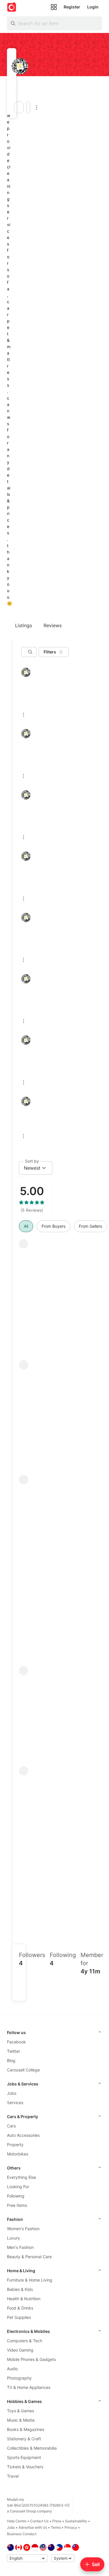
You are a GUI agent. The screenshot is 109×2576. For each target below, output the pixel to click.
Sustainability (76, 2521)
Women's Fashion (23, 2229)
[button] (14, 90)
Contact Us (39, 2521)
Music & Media (21, 2420)
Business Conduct (22, 2534)
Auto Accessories (23, 2135)
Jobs (12, 2093)
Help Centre (17, 2521)
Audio (12, 2369)
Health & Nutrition (24, 2299)
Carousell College (23, 2070)
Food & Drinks (20, 2308)
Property (15, 2145)
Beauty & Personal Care (29, 2257)
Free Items (17, 2205)
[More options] (37, 107)
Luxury (14, 2238)
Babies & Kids (20, 2289)
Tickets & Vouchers (25, 2467)
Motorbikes (18, 2154)
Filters (50, 652)
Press (57, 2521)
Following (16, 2196)
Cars (11, 2126)
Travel (13, 2476)
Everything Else (22, 2177)
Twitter (14, 2051)
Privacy (71, 2527)
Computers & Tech (25, 2341)
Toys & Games (20, 2411)
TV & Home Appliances (29, 2387)
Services (15, 2103)
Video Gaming (20, 2350)
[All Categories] (54, 7)
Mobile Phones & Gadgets (31, 2359)
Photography (19, 2378)
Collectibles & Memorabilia (32, 2448)
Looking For (18, 2187)
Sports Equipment (24, 2457)
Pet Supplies (19, 2317)
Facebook (16, 2042)
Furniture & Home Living (30, 2280)
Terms (56, 2527)
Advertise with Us (33, 2527)
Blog (11, 2060)
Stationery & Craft (24, 2439)
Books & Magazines (26, 2429)
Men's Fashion (20, 2247)
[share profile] (28, 107)
